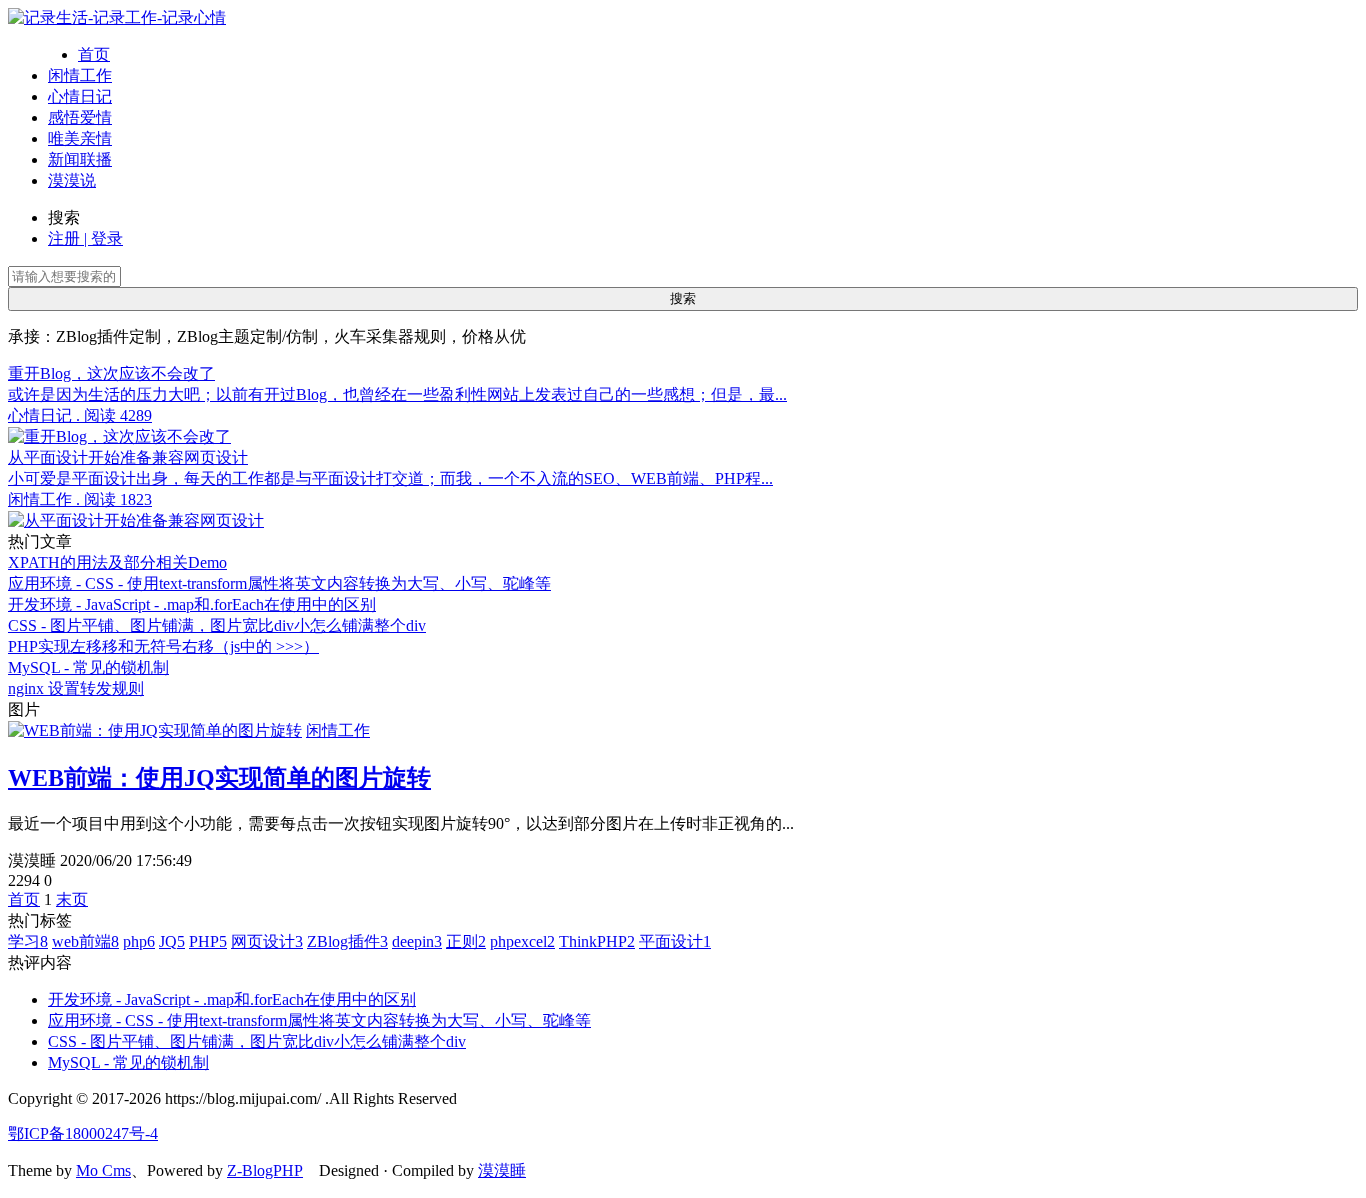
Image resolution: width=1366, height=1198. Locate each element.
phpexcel (522, 941)
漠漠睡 (502, 1170)
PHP (208, 941)
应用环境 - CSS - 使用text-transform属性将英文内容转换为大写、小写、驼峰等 (279, 583)
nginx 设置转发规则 (76, 688)
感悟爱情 (80, 117)
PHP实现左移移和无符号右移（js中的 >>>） (163, 646)
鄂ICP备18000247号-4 (83, 1133)
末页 (72, 899)
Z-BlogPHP (265, 1170)
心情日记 (80, 96)
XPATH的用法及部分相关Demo (117, 562)
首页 (94, 54)
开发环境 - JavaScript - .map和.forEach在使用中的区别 (192, 604)
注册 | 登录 (85, 238)
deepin (417, 941)
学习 (28, 941)
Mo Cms (103, 1170)
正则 (466, 941)
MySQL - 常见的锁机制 (88, 667)
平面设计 (675, 941)
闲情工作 (80, 75)
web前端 (85, 941)
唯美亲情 (80, 138)
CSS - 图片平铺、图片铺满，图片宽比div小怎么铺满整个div (217, 625)
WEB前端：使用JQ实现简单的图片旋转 (219, 778)
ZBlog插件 (347, 941)
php (139, 941)
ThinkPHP (597, 941)
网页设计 (267, 941)
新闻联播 (80, 159)
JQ (172, 941)
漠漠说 (72, 180)
